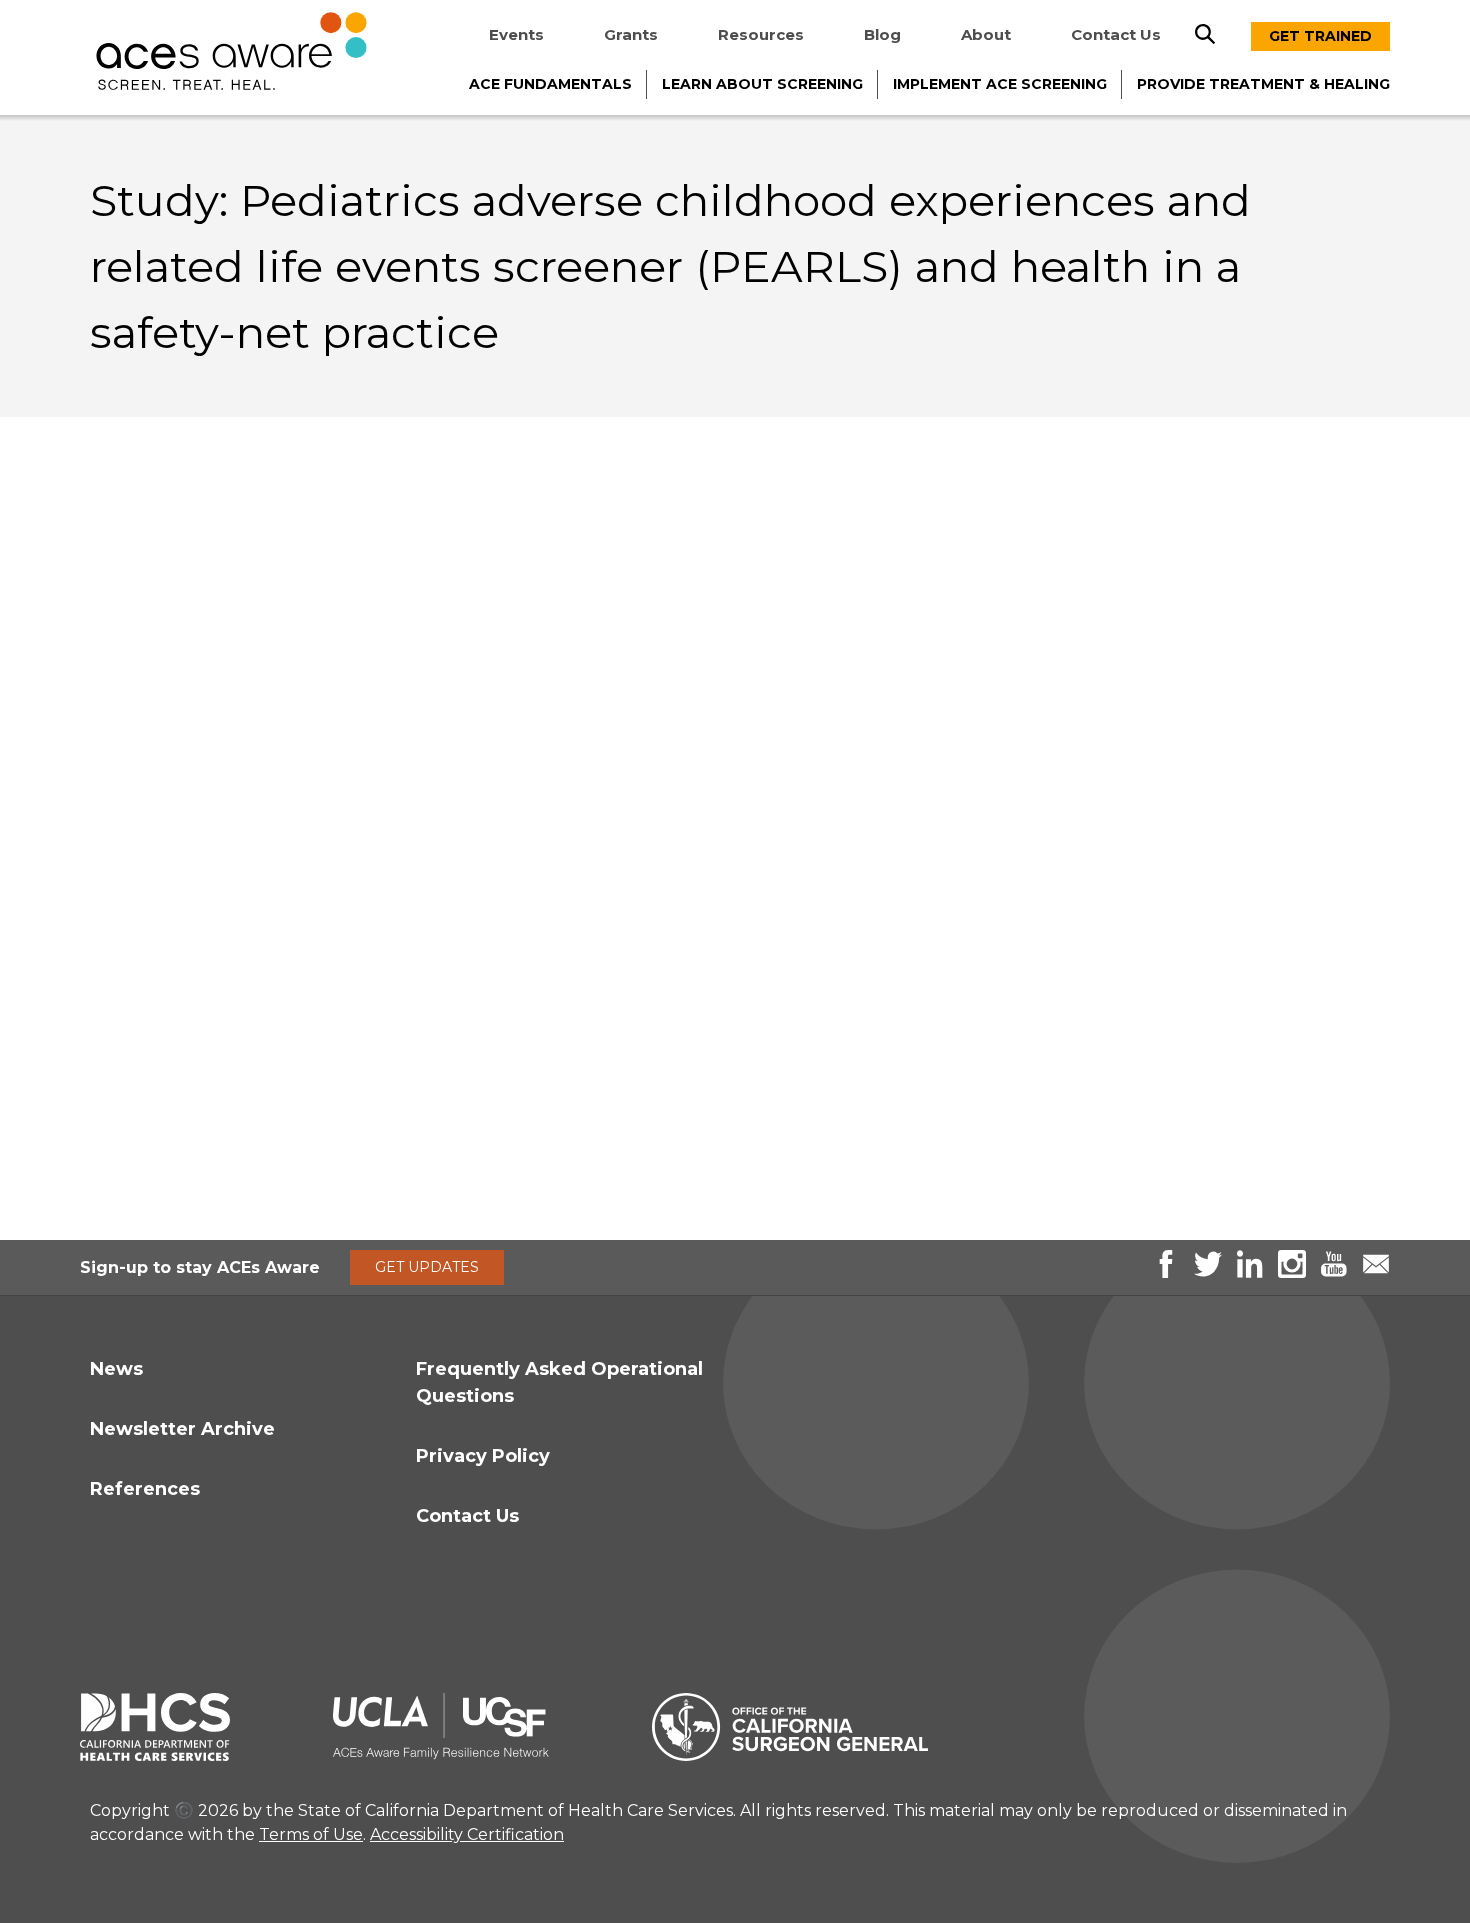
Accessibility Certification (467, 1834)
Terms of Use (311, 1834)
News (116, 1369)
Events (516, 34)
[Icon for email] (1376, 1272)
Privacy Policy (483, 1456)
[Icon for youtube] (1334, 1272)
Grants (631, 34)
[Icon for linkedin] (1250, 1272)
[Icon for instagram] (1292, 1272)
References (145, 1489)
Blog (882, 34)
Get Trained (1320, 36)
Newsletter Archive (182, 1429)
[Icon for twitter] (1208, 1272)
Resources (761, 34)
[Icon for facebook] (1166, 1272)
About (986, 34)
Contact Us (1116, 34)
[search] (1205, 34)
